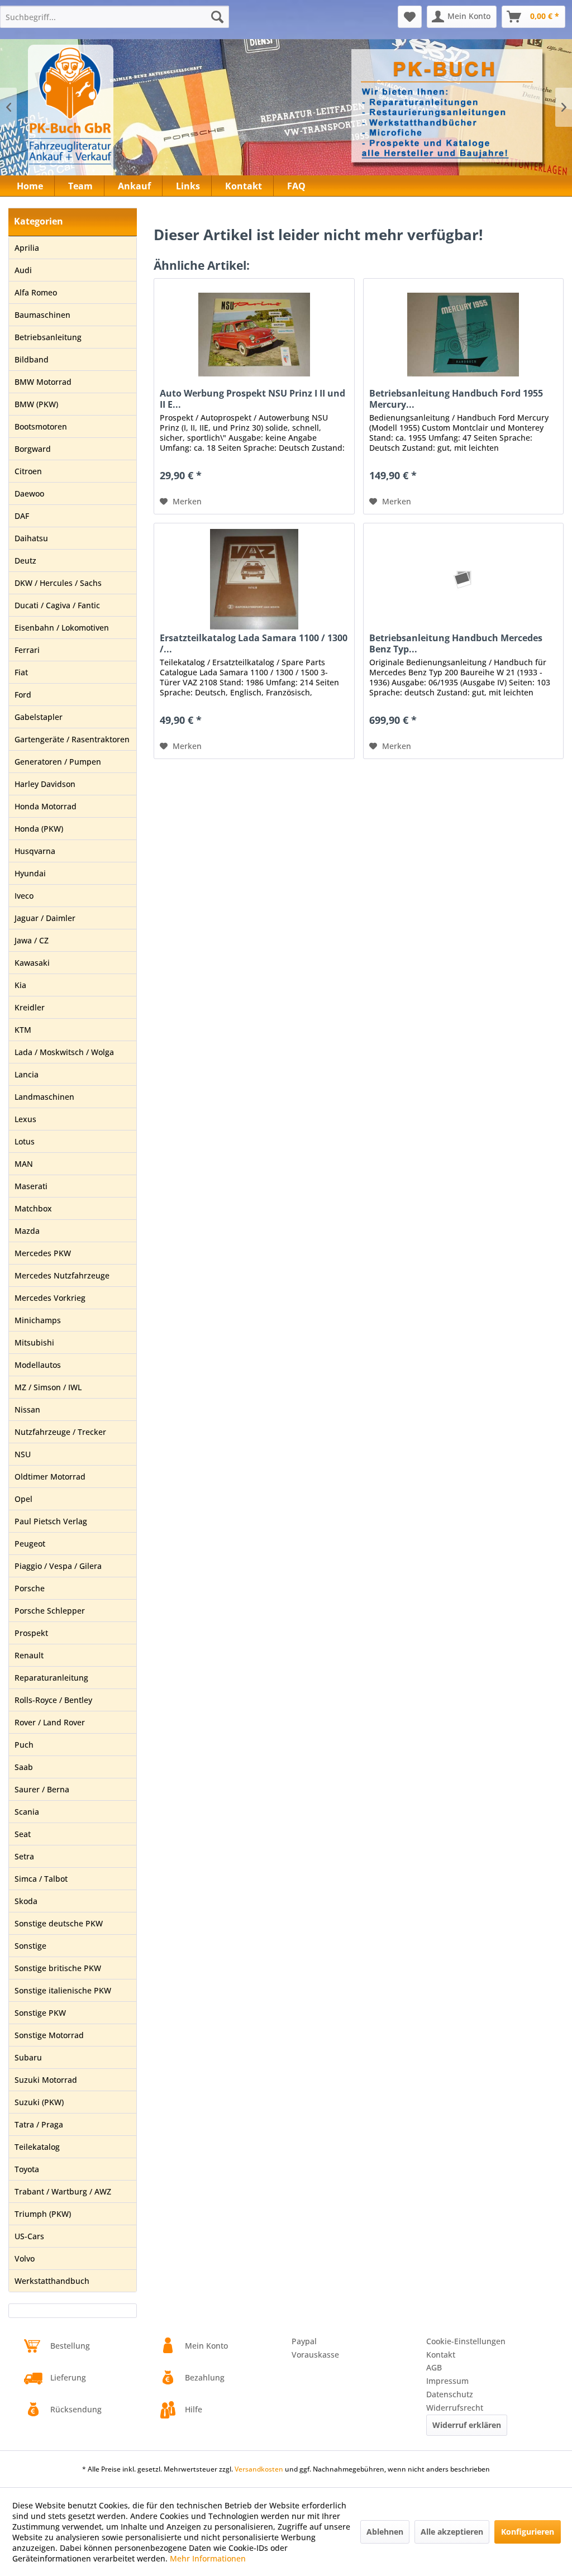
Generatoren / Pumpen (58, 762)
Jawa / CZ (32, 940)
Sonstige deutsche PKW (59, 1923)
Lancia (27, 1074)
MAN (24, 1164)
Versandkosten (259, 2469)
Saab (24, 1767)
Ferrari (27, 650)
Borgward (33, 449)
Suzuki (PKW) (39, 2102)
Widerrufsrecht (455, 2408)
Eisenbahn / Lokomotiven (62, 628)
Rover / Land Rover (50, 1722)
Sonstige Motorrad (49, 2035)
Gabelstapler (39, 717)
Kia (20, 985)
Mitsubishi (34, 1342)
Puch (24, 1745)
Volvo (25, 2258)
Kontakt (441, 2355)
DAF (22, 516)
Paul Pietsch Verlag (51, 1521)
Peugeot (30, 1544)
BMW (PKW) (36, 404)
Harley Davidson (45, 784)
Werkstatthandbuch (52, 2281)
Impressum (447, 2381)
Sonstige (30, 1946)
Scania (27, 1812)
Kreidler (30, 1007)
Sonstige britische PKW (58, 1968)
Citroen (28, 471)
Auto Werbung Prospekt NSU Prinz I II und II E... (252, 399)
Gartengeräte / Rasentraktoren (72, 739)
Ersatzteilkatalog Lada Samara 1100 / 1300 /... (254, 643)
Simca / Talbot (41, 1879)
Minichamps (38, 1320)
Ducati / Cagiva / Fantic (57, 605)
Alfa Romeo (36, 292)
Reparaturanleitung (51, 1678)
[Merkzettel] (410, 17)
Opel (23, 1499)
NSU (23, 1454)
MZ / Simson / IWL (48, 1387)
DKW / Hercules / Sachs (58, 583)
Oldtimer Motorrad (50, 1477)
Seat (23, 1834)
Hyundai (30, 873)
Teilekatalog (37, 2147)
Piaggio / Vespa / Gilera (58, 1566)
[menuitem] (115, 17)
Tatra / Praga (39, 2124)
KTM (23, 1030)
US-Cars (29, 2236)
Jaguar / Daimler (45, 918)
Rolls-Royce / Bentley (53, 1700)
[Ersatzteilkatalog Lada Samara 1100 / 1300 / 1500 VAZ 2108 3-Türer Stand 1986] (254, 579)
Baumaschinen (42, 315)
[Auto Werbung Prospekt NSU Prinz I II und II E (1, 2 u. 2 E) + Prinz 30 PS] (254, 335)
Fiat (21, 672)
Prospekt (31, 1633)
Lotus (25, 1141)
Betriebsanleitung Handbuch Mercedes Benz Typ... (456, 643)
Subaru (28, 2057)
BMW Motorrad (43, 382)
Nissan (27, 1409)
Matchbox (33, 1208)
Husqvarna (35, 851)
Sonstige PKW (40, 2013)
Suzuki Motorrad (46, 2080)
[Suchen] (217, 17)
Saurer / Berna (42, 1789)
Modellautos (38, 1365)
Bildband (32, 359)
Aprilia (27, 248)
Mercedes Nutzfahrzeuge (62, 1275)
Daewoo (29, 493)
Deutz (25, 560)
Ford (23, 695)
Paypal (304, 2341)
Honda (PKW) (39, 829)
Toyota (27, 2169)
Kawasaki (32, 963)
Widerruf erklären (467, 2425)
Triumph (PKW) (43, 2214)
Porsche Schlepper (50, 1611)
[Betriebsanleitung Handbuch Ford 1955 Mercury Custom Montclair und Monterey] (463, 335)
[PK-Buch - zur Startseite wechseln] (111, 115)
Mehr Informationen (208, 2558)
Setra (24, 1856)
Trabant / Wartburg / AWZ (63, 2191)
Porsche (30, 1588)
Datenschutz (450, 2394)
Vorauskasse (315, 2355)
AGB (434, 2367)
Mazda (27, 1231)
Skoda (26, 1901)
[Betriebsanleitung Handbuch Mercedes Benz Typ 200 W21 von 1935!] (463, 579)
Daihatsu (31, 538)
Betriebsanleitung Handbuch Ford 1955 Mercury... (456, 399)
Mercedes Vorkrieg (50, 1298)
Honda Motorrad (46, 806)
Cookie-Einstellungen (466, 2341)
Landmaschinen (44, 1097)
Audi (23, 270)
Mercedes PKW (43, 1253)
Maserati (31, 1186)
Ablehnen (385, 2532)
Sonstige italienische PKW (63, 1990)
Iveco (24, 896)
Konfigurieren (528, 2532)
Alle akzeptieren (452, 2532)
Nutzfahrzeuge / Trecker (60, 1432)
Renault (29, 1655)
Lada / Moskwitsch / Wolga (64, 1052)
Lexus (25, 1119)
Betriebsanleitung (48, 337)
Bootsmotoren (41, 426)
